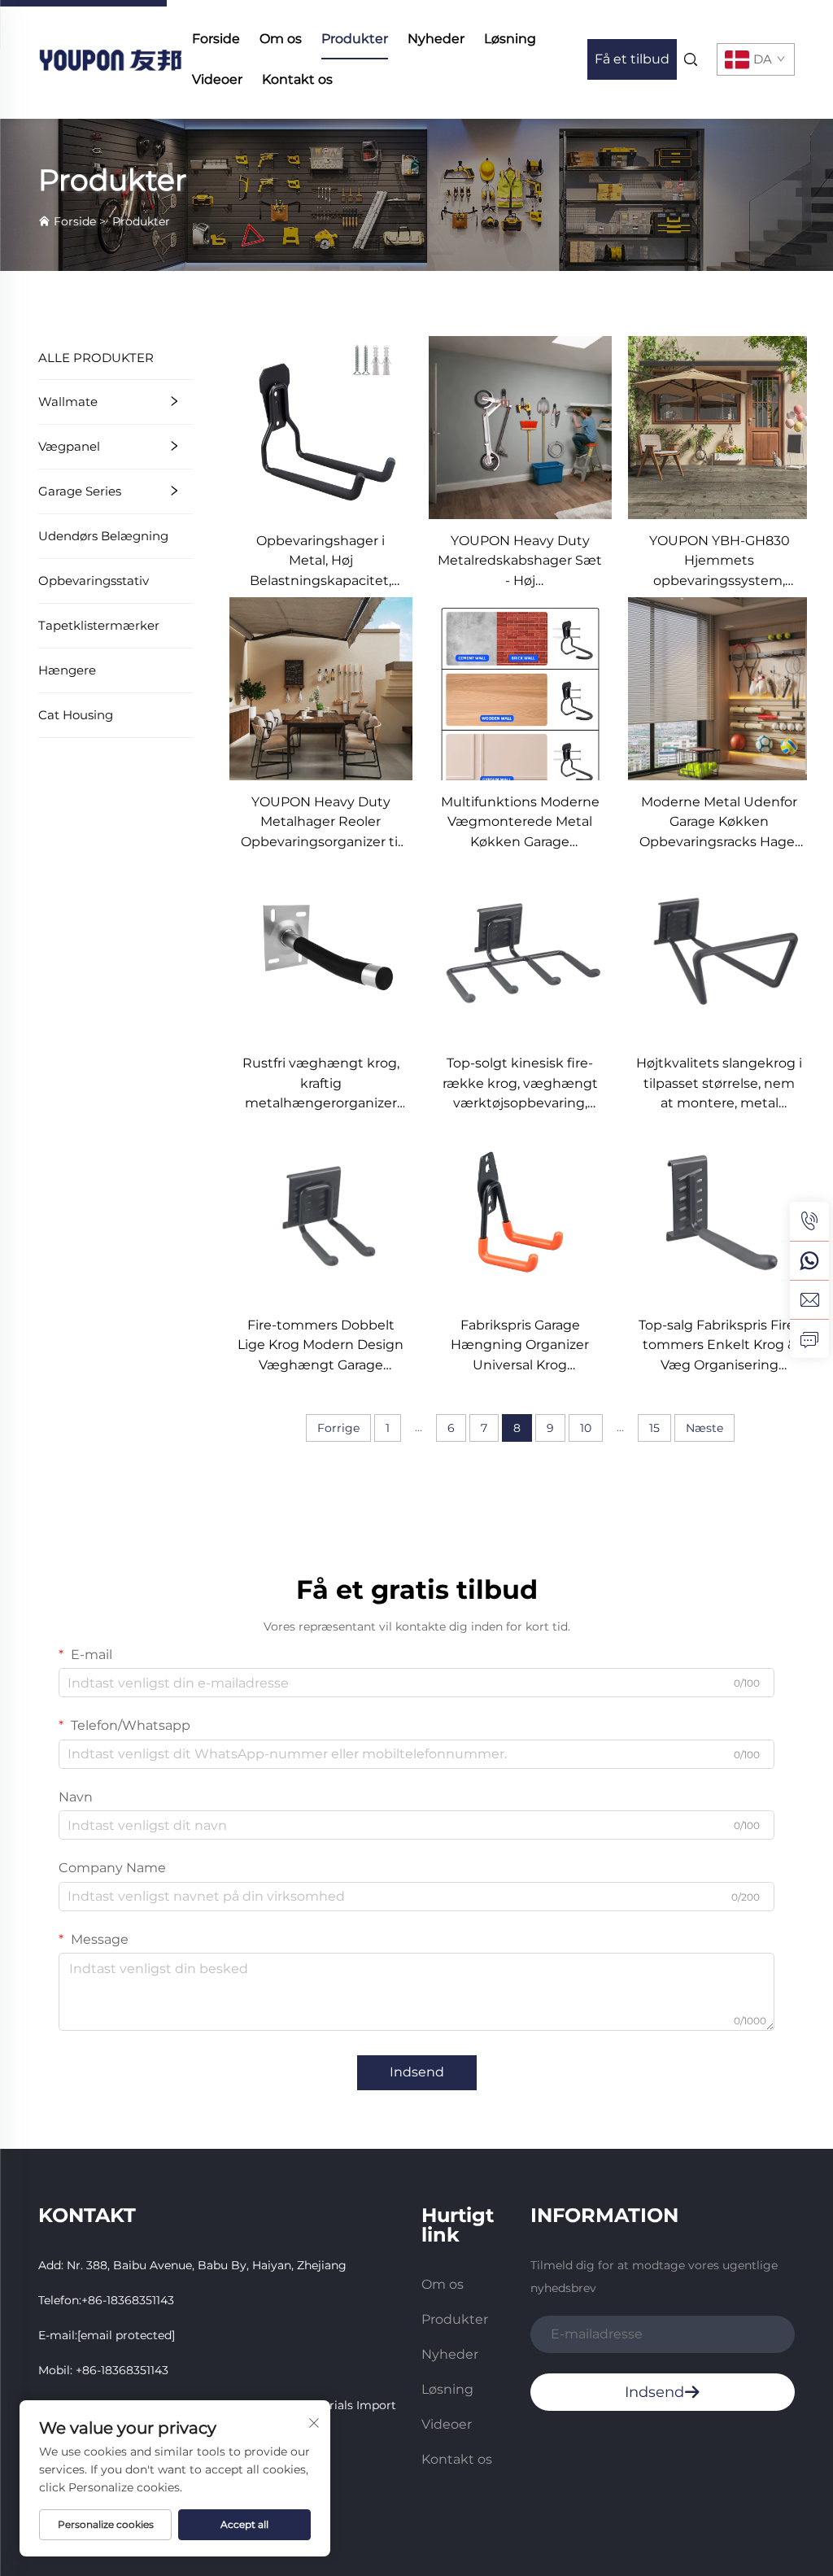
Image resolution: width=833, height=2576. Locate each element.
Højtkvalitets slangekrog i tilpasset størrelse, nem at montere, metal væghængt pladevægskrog (719, 1084)
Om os (281, 39)
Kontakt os (297, 79)
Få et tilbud (632, 59)
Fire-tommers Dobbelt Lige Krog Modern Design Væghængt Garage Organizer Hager (321, 1346)
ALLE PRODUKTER (96, 358)
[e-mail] (809, 1299)
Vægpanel (69, 446)
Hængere (67, 670)
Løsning (510, 39)
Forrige (338, 1428)
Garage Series (80, 491)
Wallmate (68, 402)
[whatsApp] (809, 1260)
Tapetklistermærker (99, 625)
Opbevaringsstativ (94, 581)
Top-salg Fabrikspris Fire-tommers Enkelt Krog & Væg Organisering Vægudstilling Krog (719, 1346)
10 (586, 1428)
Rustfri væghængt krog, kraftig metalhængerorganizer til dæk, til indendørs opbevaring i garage (321, 1084)
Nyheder (436, 39)
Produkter (355, 39)
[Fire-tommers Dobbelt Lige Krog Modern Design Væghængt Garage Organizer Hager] (321, 1210)
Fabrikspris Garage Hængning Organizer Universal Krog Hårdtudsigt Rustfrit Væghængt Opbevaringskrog (520, 1346)
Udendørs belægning (103, 536)
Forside (216, 39)
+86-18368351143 (128, 2300)
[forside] (110, 58)
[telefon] (809, 1221)
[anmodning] (809, 1338)
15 (654, 1428)
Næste (704, 1428)
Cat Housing (76, 715)
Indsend (417, 2072)
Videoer (217, 79)
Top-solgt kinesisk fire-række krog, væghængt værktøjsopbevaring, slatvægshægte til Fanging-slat (520, 1084)
